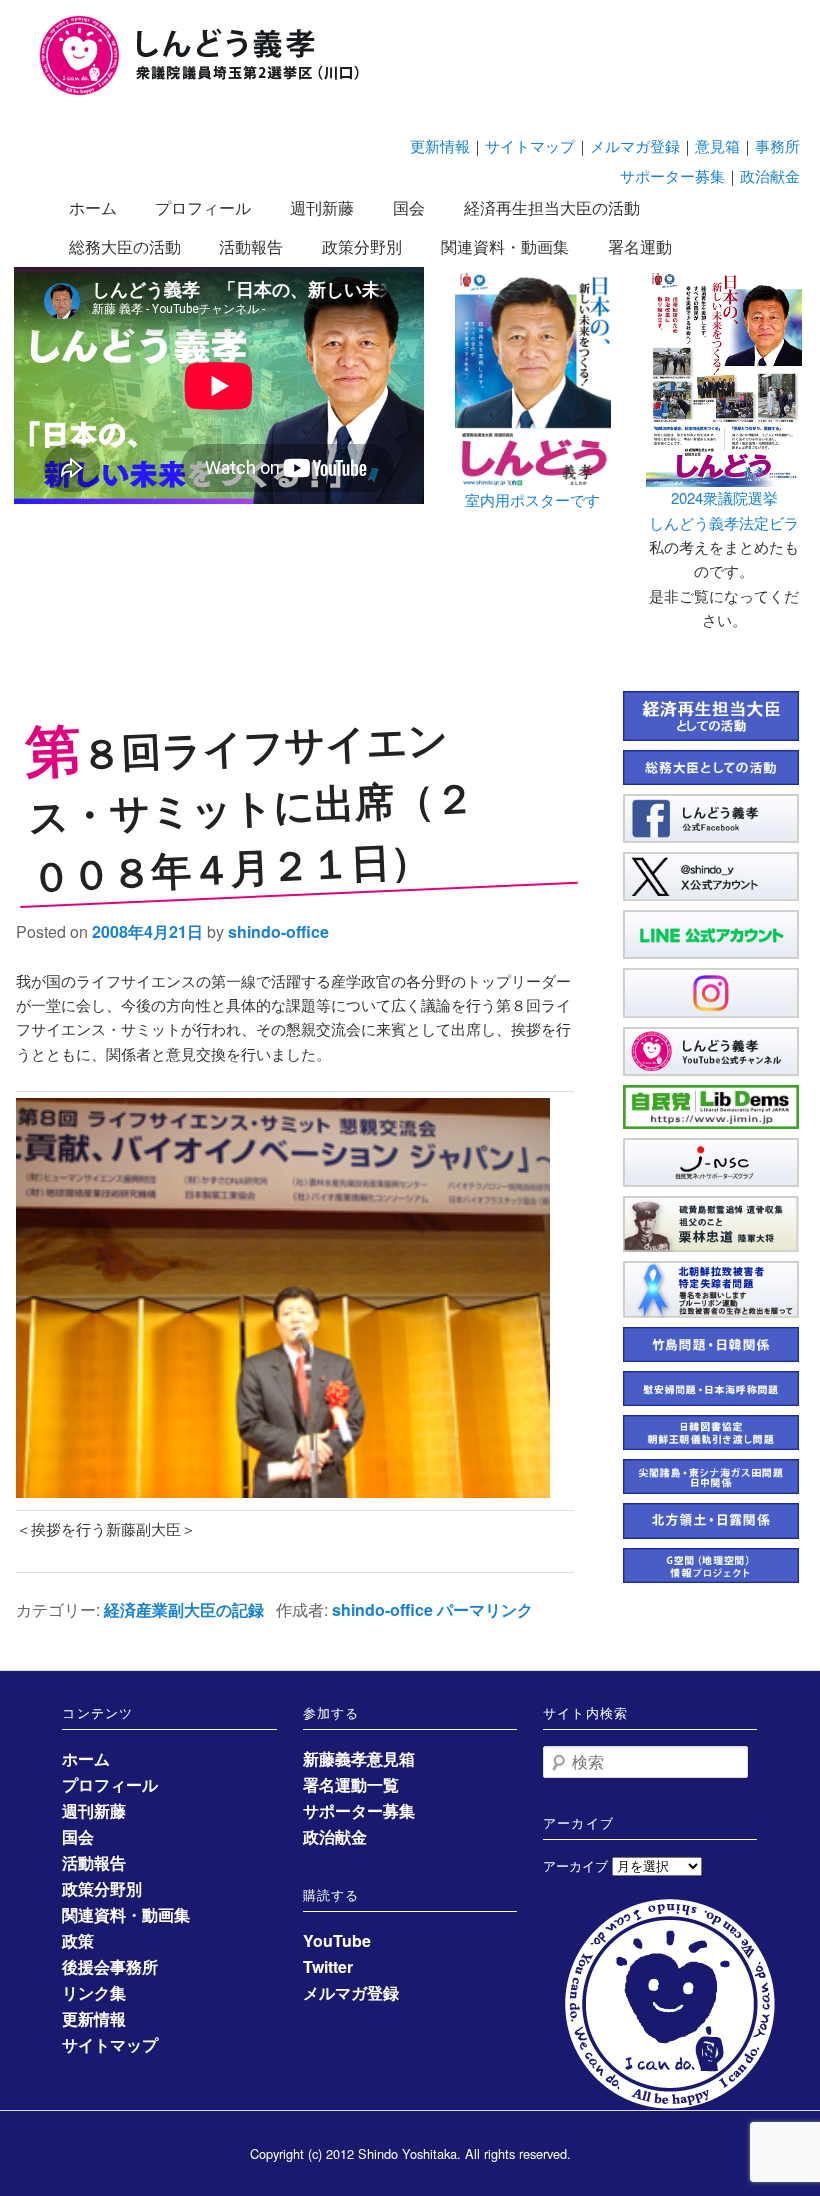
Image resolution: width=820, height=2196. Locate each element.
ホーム (93, 207)
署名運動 (640, 246)
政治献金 (770, 175)
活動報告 (251, 246)
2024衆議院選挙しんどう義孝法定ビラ (724, 509)
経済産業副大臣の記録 (184, 1609)
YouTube (337, 1940)
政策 (78, 1940)
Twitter (328, 1966)
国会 (409, 207)
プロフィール (203, 207)
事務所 (777, 145)
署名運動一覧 (351, 1784)
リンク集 (94, 1992)
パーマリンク (485, 1609)
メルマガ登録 (635, 145)
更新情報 (440, 145)
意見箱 (717, 145)
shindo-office (278, 931)
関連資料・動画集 (505, 246)
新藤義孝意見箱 (359, 1758)
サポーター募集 (672, 175)
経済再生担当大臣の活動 (552, 207)
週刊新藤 (322, 207)
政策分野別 (362, 246)
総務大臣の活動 (125, 246)
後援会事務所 (110, 1966)
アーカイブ (575, 1865)
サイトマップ (530, 145)
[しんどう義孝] (210, 91)
